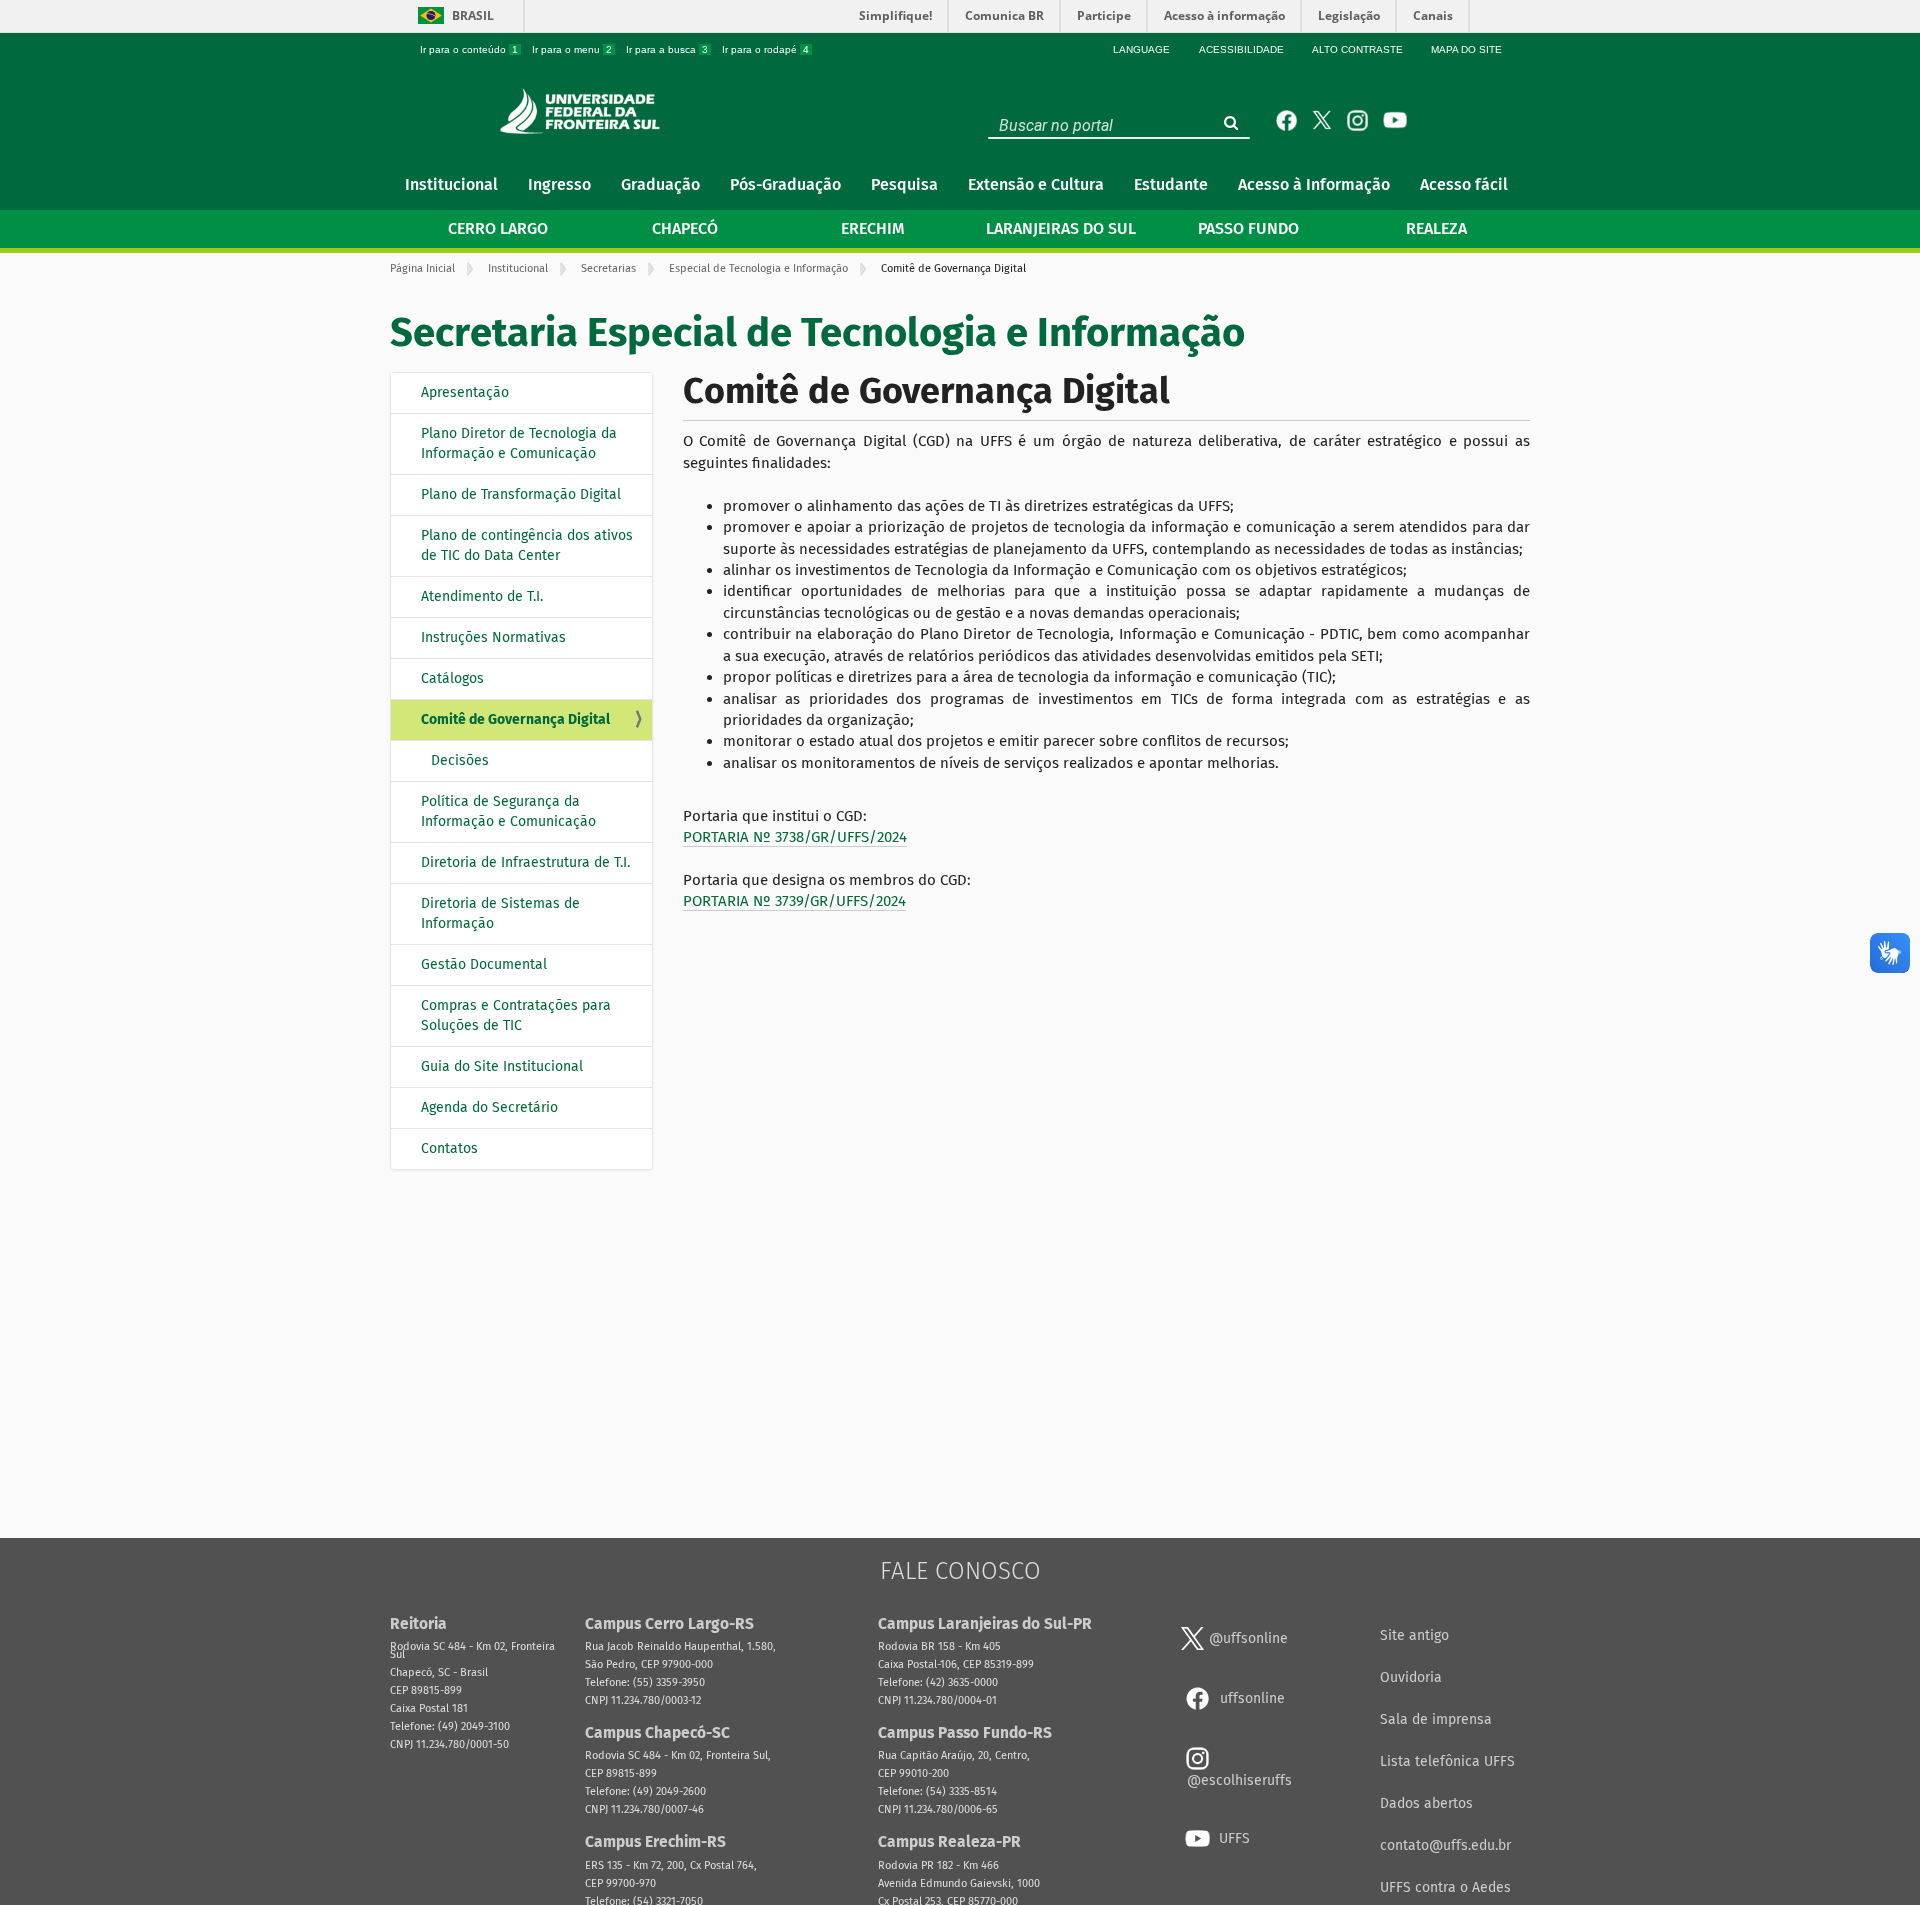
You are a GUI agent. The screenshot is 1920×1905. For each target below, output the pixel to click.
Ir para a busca (667, 49)
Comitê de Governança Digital (515, 719)
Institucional (518, 268)
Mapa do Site (1466, 49)
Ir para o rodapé (765, 49)
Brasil (473, 15)
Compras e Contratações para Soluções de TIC (516, 1015)
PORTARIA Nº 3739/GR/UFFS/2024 (794, 901)
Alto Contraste (1357, 49)
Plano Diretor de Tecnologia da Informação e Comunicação (519, 443)
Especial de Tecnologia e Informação (758, 268)
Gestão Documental (484, 964)
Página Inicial (422, 268)
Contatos (449, 1148)
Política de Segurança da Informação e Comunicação (508, 811)
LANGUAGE (1141, 49)
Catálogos (452, 678)
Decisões (460, 760)
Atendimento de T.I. (482, 596)
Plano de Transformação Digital (521, 494)
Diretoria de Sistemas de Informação (500, 913)
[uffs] (585, 111)
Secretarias (608, 268)
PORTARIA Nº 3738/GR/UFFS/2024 (795, 837)
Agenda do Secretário (489, 1107)
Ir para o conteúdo (469, 49)
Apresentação (465, 392)
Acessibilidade (1241, 49)
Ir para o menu (572, 49)
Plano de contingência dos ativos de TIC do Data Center (527, 545)
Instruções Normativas (493, 637)
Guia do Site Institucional (502, 1066)
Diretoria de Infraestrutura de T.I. (525, 862)
